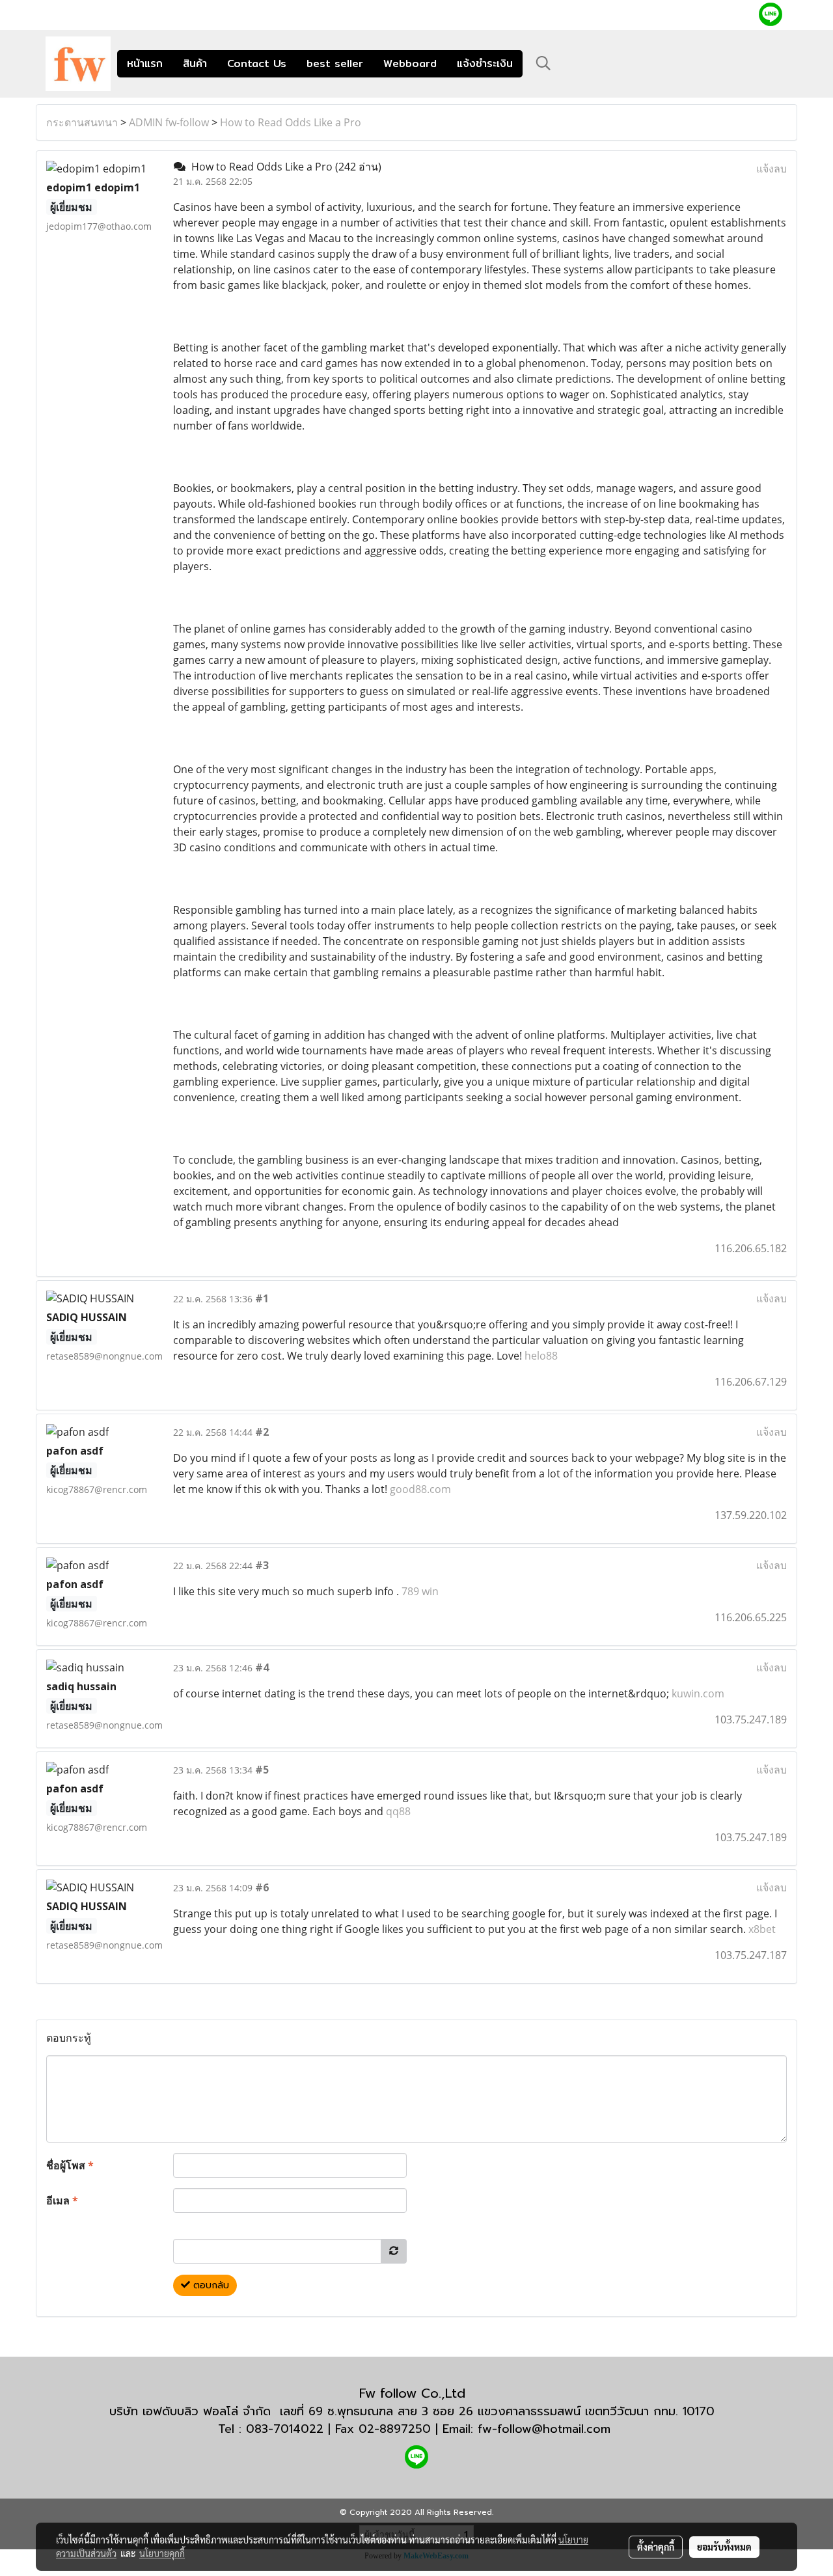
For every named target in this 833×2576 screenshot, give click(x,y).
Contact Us (257, 63)
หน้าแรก (145, 63)
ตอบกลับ (210, 2285)
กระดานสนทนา (82, 122)
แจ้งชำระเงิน (485, 63)
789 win (420, 1591)
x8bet (762, 1929)
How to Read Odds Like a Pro (291, 122)
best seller (335, 63)
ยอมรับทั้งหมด (724, 2547)
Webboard (410, 63)
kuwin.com (698, 1693)
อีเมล (62, 2200)
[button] (543, 63)
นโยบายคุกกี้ (162, 2553)
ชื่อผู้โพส (70, 2165)
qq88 (398, 1811)
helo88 (541, 1356)
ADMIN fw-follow (169, 122)
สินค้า (195, 63)
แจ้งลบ (772, 169)
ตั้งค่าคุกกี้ (656, 2547)
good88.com (420, 1489)
